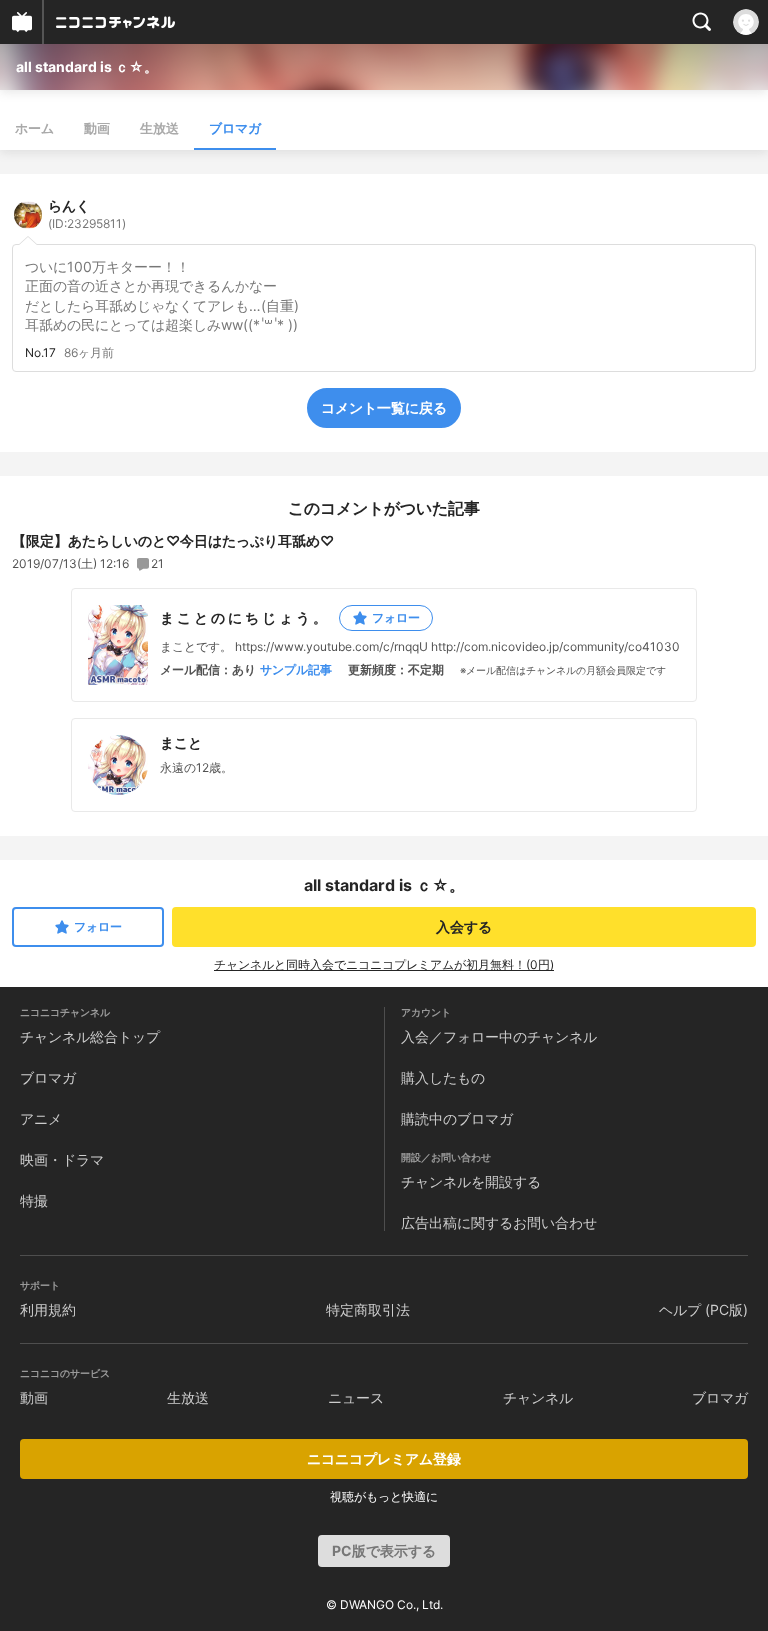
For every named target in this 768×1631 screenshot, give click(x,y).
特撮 (34, 1200)
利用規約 (48, 1309)
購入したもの (443, 1077)
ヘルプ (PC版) (703, 1309)
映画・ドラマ (62, 1159)
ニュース (356, 1397)
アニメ (41, 1118)
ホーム (34, 128)
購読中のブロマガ (457, 1118)
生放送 (159, 128)
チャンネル (538, 1397)
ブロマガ (235, 128)
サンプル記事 (296, 670)
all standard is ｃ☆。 (87, 66)
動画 (97, 128)
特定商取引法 (368, 1309)
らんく (87, 214)
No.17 (40, 353)
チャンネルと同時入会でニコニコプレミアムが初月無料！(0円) (384, 964)
